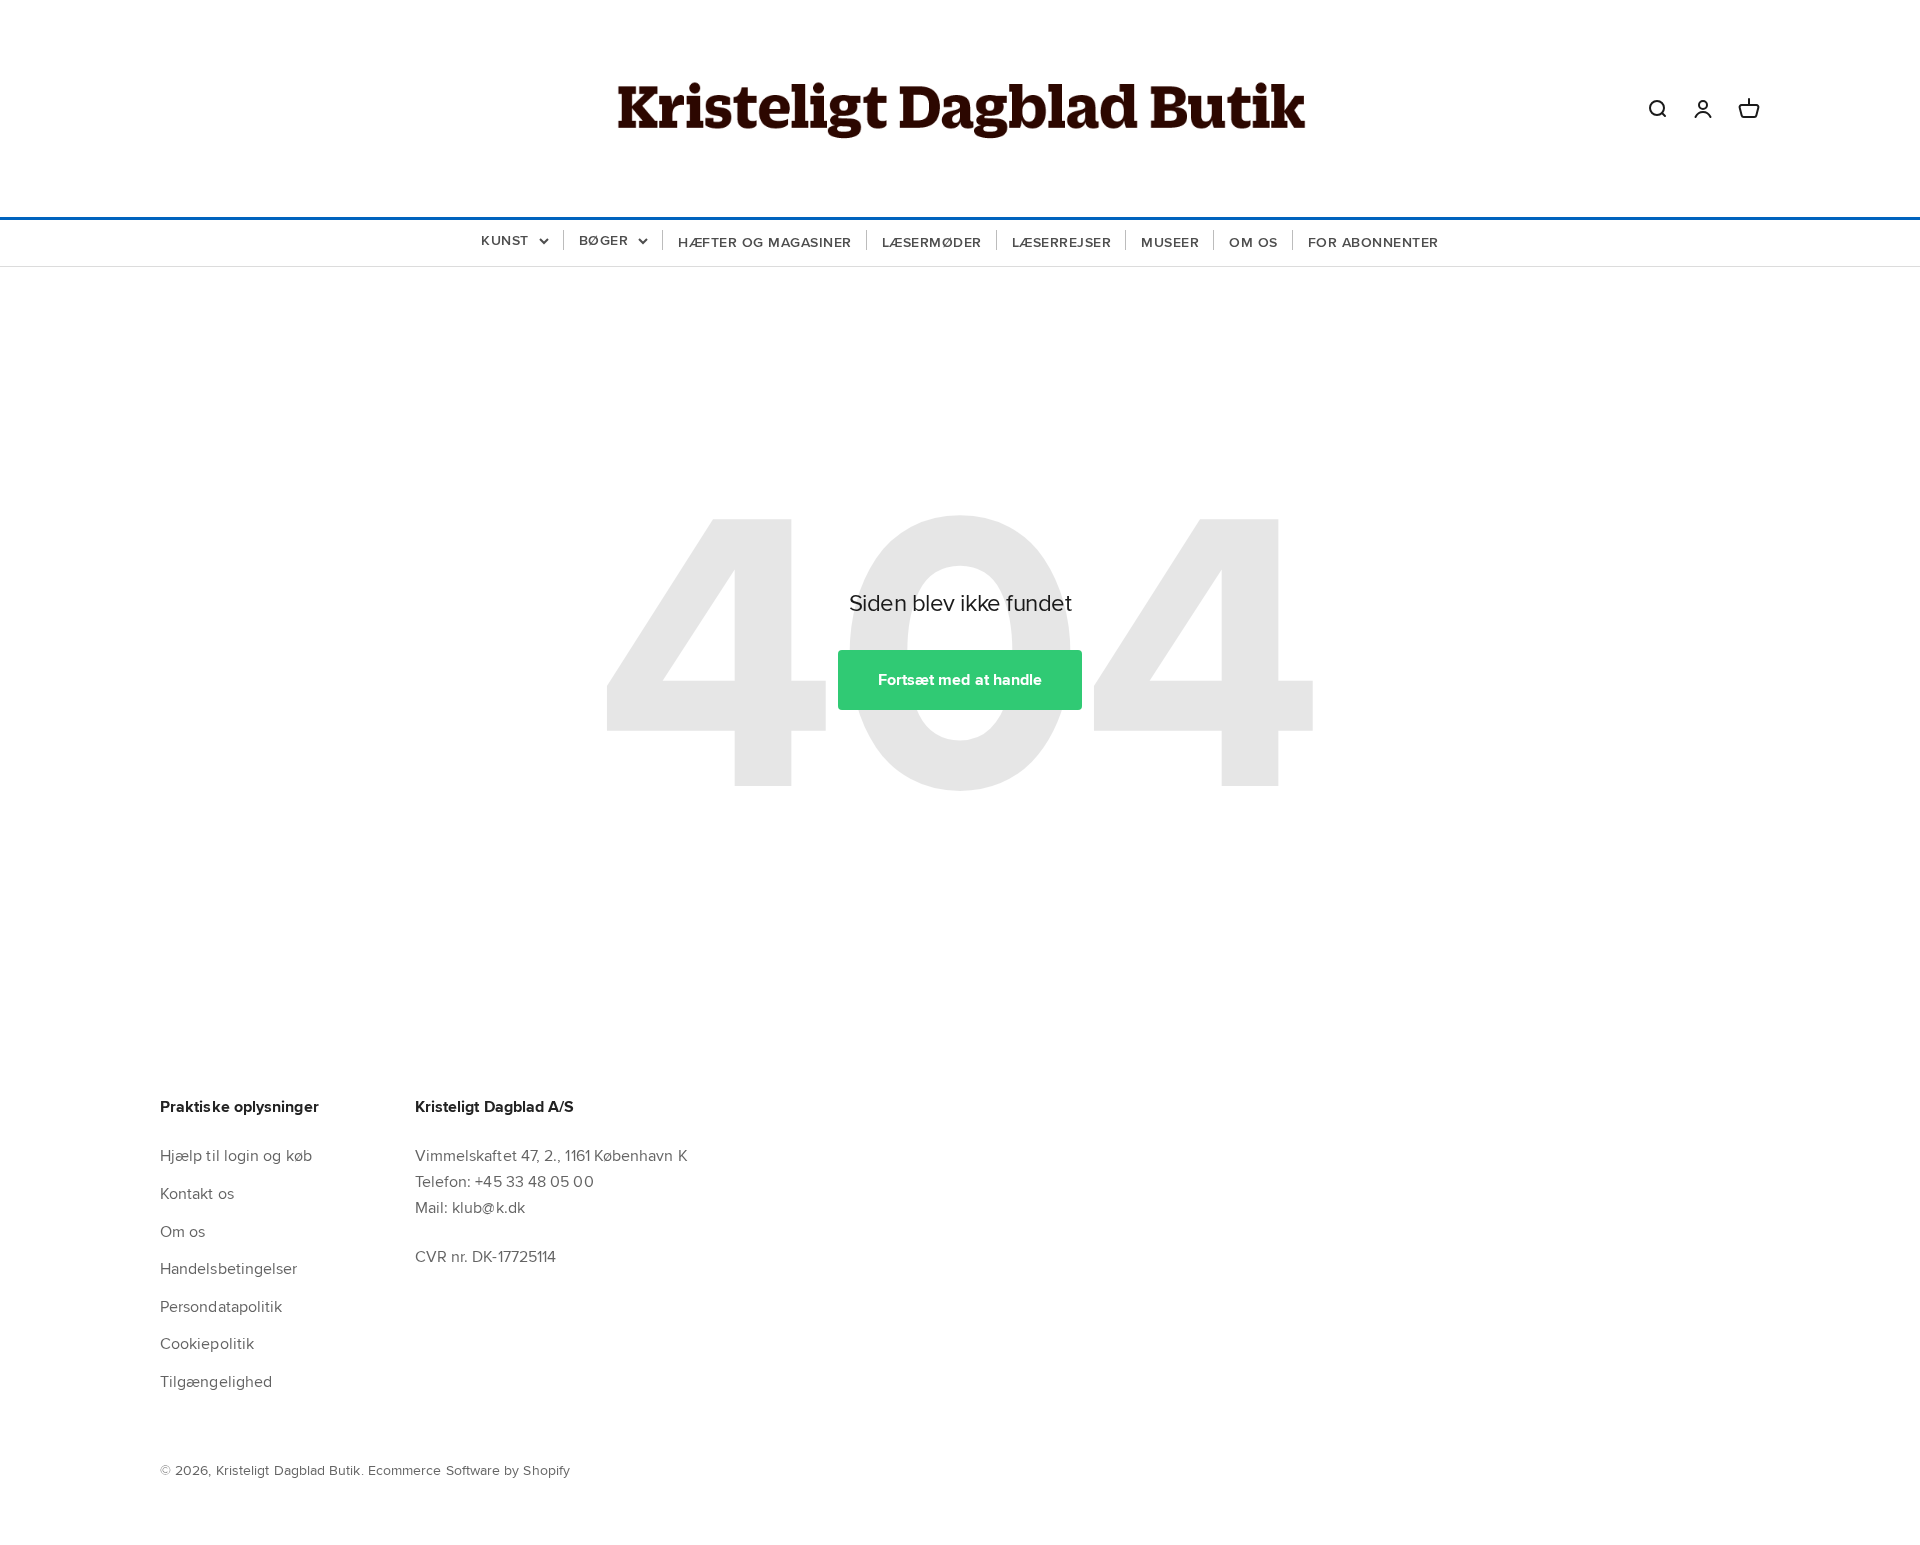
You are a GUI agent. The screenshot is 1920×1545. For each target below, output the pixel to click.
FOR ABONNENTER (1373, 242)
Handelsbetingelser (228, 1268)
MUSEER (1170, 242)
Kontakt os (197, 1193)
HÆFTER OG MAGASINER (765, 242)
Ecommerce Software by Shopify (469, 1470)
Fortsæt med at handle (960, 679)
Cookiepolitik (207, 1343)
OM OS (1253, 242)
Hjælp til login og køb (236, 1155)
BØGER (604, 240)
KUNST (505, 240)
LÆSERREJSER (1062, 242)
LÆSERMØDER (932, 242)
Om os (182, 1231)
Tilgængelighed (216, 1381)
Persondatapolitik (221, 1306)
